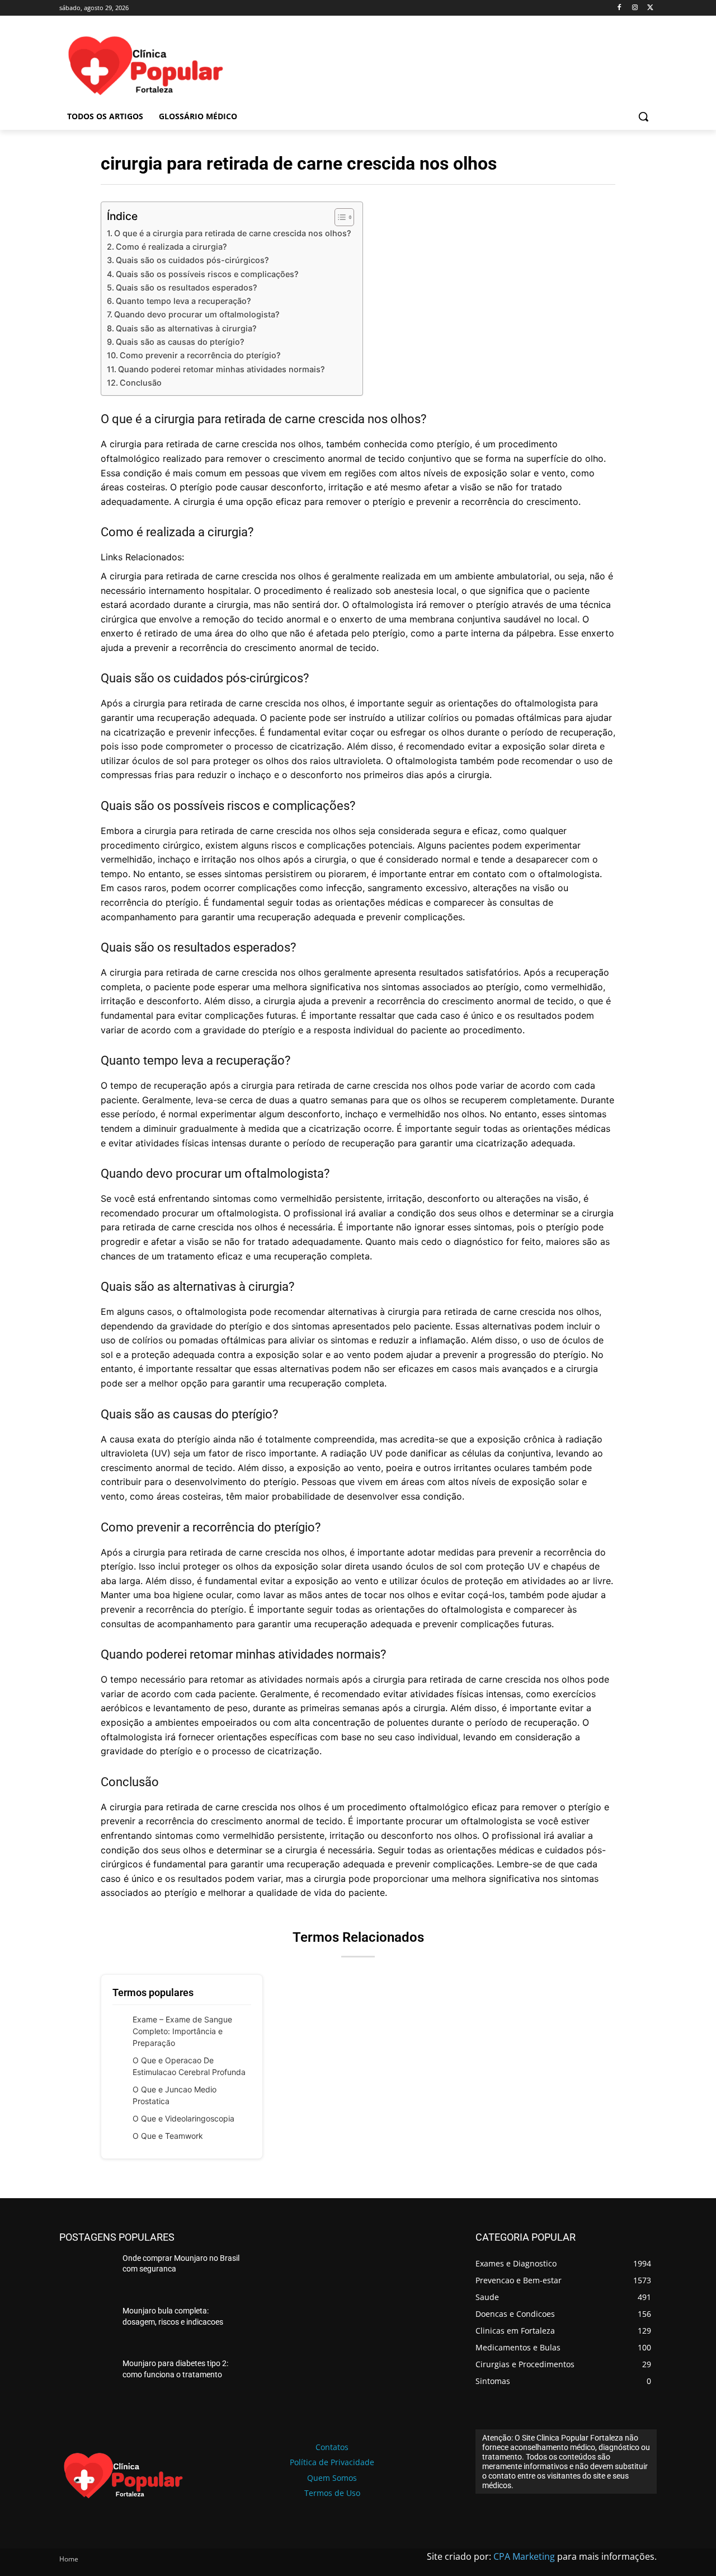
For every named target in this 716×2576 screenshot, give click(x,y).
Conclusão (141, 383)
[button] (643, 116)
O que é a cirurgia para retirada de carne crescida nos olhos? (233, 233)
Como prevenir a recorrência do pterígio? (200, 355)
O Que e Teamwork (168, 2136)
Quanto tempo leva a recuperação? (183, 301)
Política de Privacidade (332, 2462)
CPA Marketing (524, 2556)
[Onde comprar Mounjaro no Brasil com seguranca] (86, 2274)
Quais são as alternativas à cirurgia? (186, 328)
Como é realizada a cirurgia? (171, 247)
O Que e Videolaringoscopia (183, 2118)
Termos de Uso (332, 2493)
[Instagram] (635, 8)
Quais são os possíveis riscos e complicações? (207, 274)
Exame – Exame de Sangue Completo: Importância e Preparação (182, 2031)
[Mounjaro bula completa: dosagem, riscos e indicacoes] (86, 2327)
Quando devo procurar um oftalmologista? (197, 314)
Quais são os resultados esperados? (187, 287)
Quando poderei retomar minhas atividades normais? (222, 369)
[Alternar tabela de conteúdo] (339, 217)
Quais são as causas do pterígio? (180, 342)
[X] (650, 8)
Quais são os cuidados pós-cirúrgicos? (192, 260)
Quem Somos (332, 2478)
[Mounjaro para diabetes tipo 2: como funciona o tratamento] (86, 2380)
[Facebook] (620, 8)
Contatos (332, 2447)
